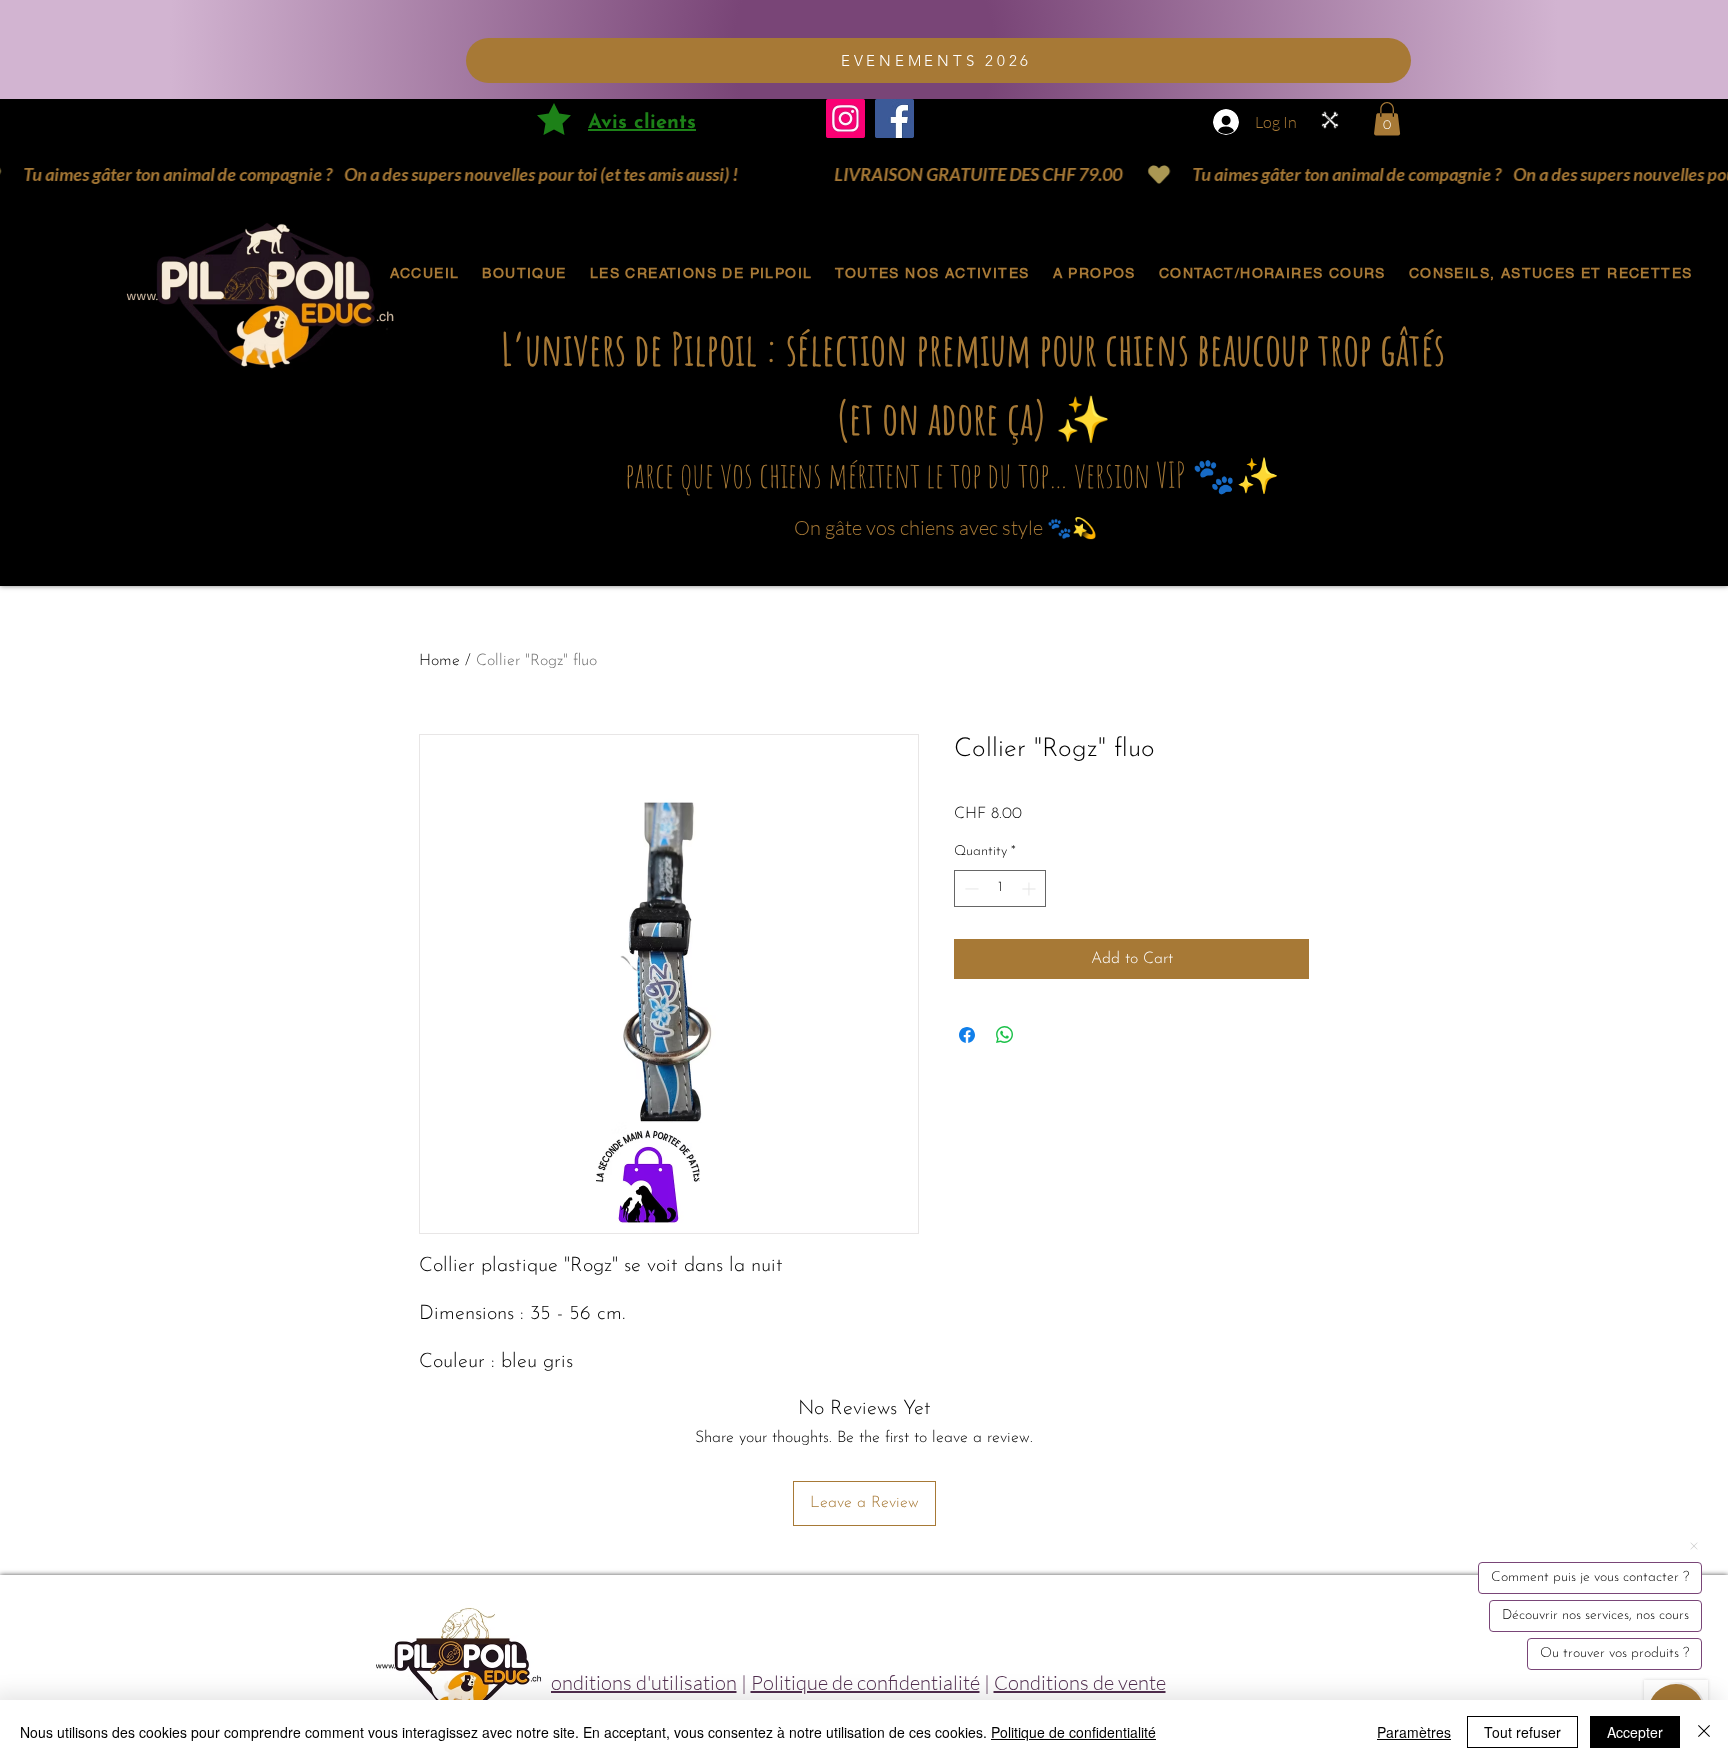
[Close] (1704, 1732)
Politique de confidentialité (865, 1682)
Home (439, 661)
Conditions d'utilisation (637, 1682)
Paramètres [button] (1414, 1732)
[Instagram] (845, 118)
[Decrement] (969, 888)
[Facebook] (894, 118)
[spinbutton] (1000, 888)
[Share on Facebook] (967, 1035)
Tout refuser (1522, 1732)
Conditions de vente (1080, 1682)
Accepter (1635, 1732)
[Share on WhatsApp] (1005, 1035)
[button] (1387, 118)
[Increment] (1030, 888)
